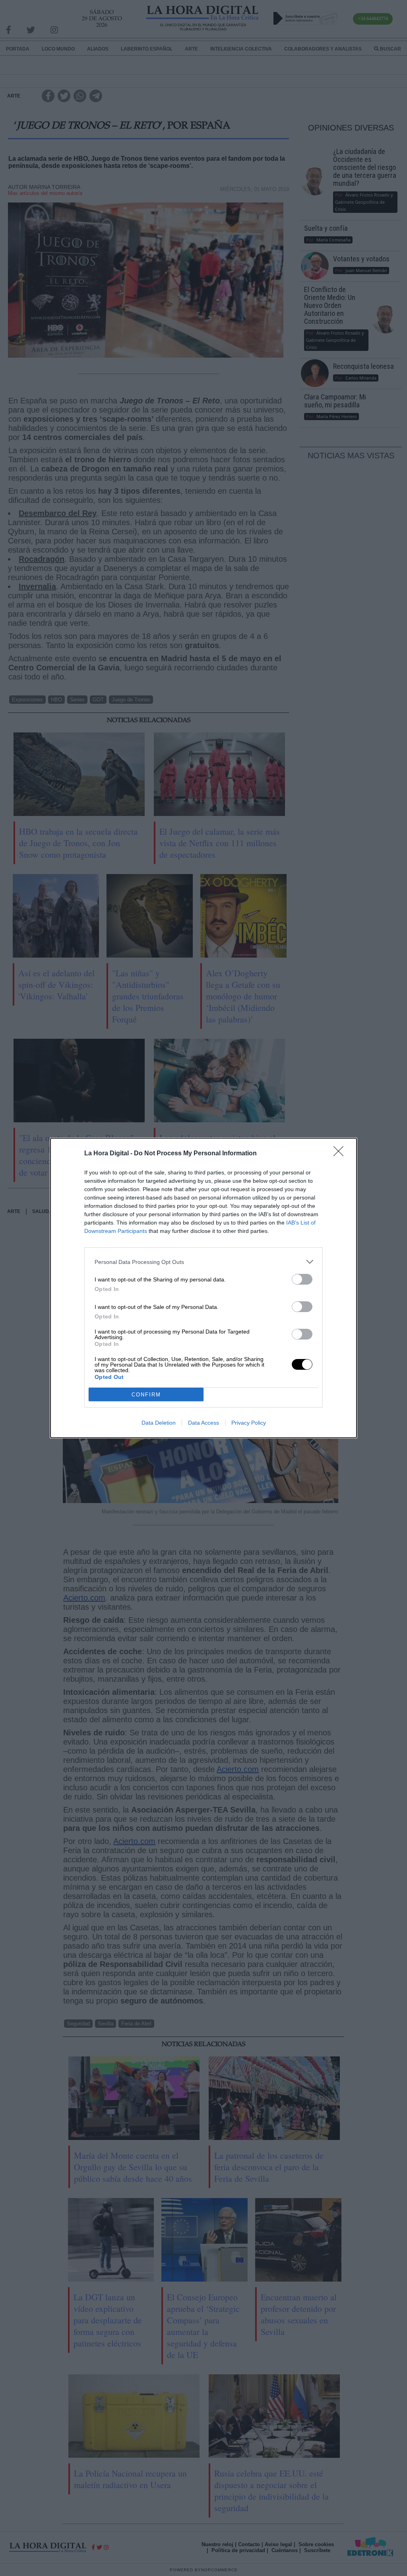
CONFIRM (146, 1395)
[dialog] (203, 1288)
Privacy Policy (249, 1423)
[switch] (302, 1279)
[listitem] (203, 1262)
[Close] (341, 1154)
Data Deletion (159, 1423)
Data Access (203, 1423)
